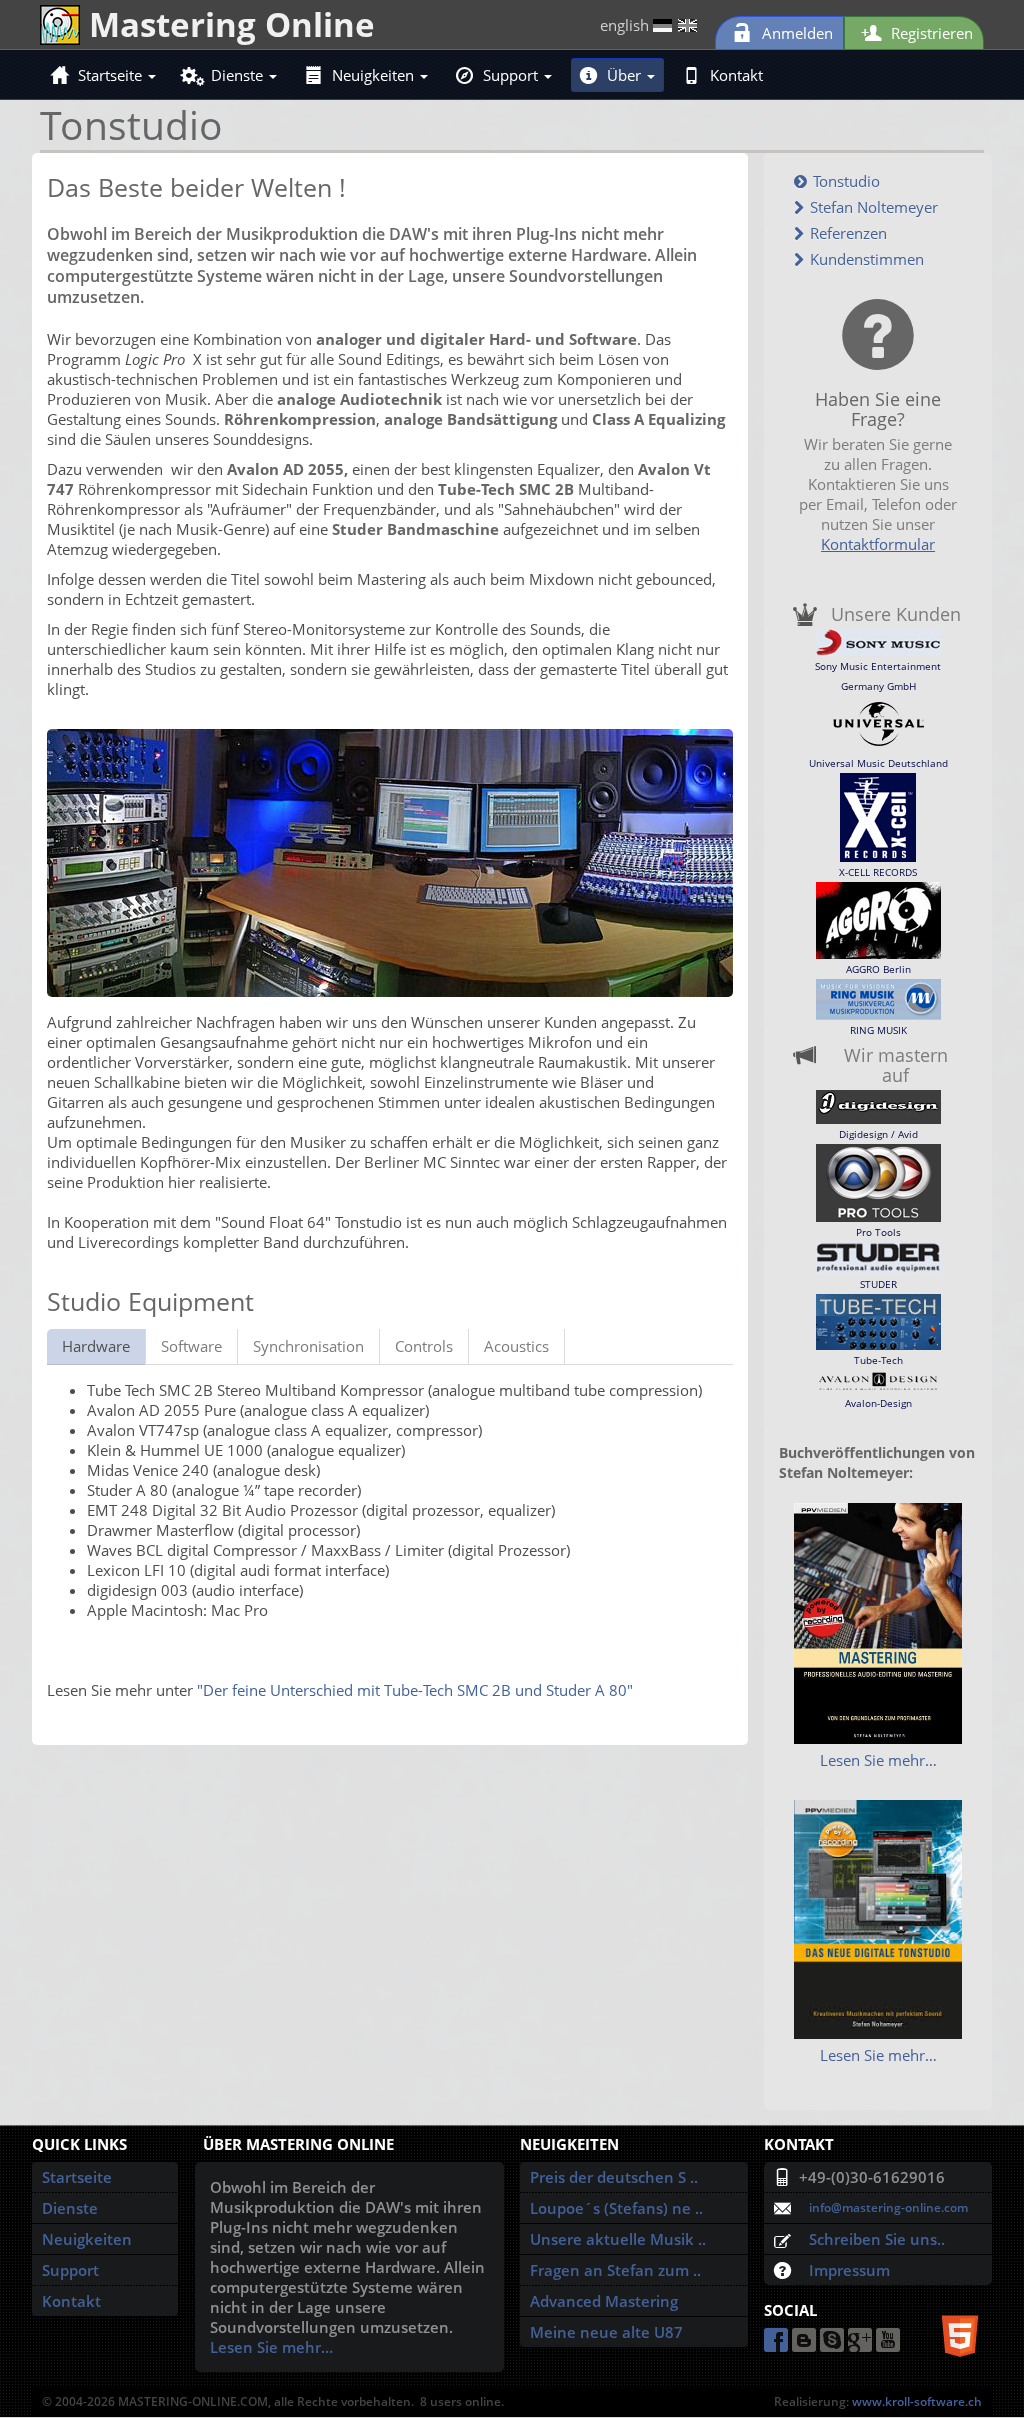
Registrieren (930, 33)
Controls (424, 1346)
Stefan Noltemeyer (872, 207)
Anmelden (795, 33)
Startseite (112, 75)
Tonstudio (844, 181)
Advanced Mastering (604, 2301)
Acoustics (516, 1346)
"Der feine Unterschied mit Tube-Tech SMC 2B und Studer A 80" (415, 1690)
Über (626, 75)
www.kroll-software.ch (917, 2401)
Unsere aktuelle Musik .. (618, 2239)
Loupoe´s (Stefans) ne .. (616, 2208)
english (626, 25)
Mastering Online (227, 24)
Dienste (239, 75)
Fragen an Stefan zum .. (615, 2270)
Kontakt (736, 75)
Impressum (849, 2270)
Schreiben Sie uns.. (877, 2239)
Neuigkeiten (375, 75)
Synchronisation (308, 1346)
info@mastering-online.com (888, 2207)
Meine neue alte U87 (606, 2332)
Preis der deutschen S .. (614, 2177)
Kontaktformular (878, 544)
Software (191, 1346)
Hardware (96, 1346)
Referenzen (846, 233)
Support (512, 75)
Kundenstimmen (865, 259)
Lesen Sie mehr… (878, 1760)
